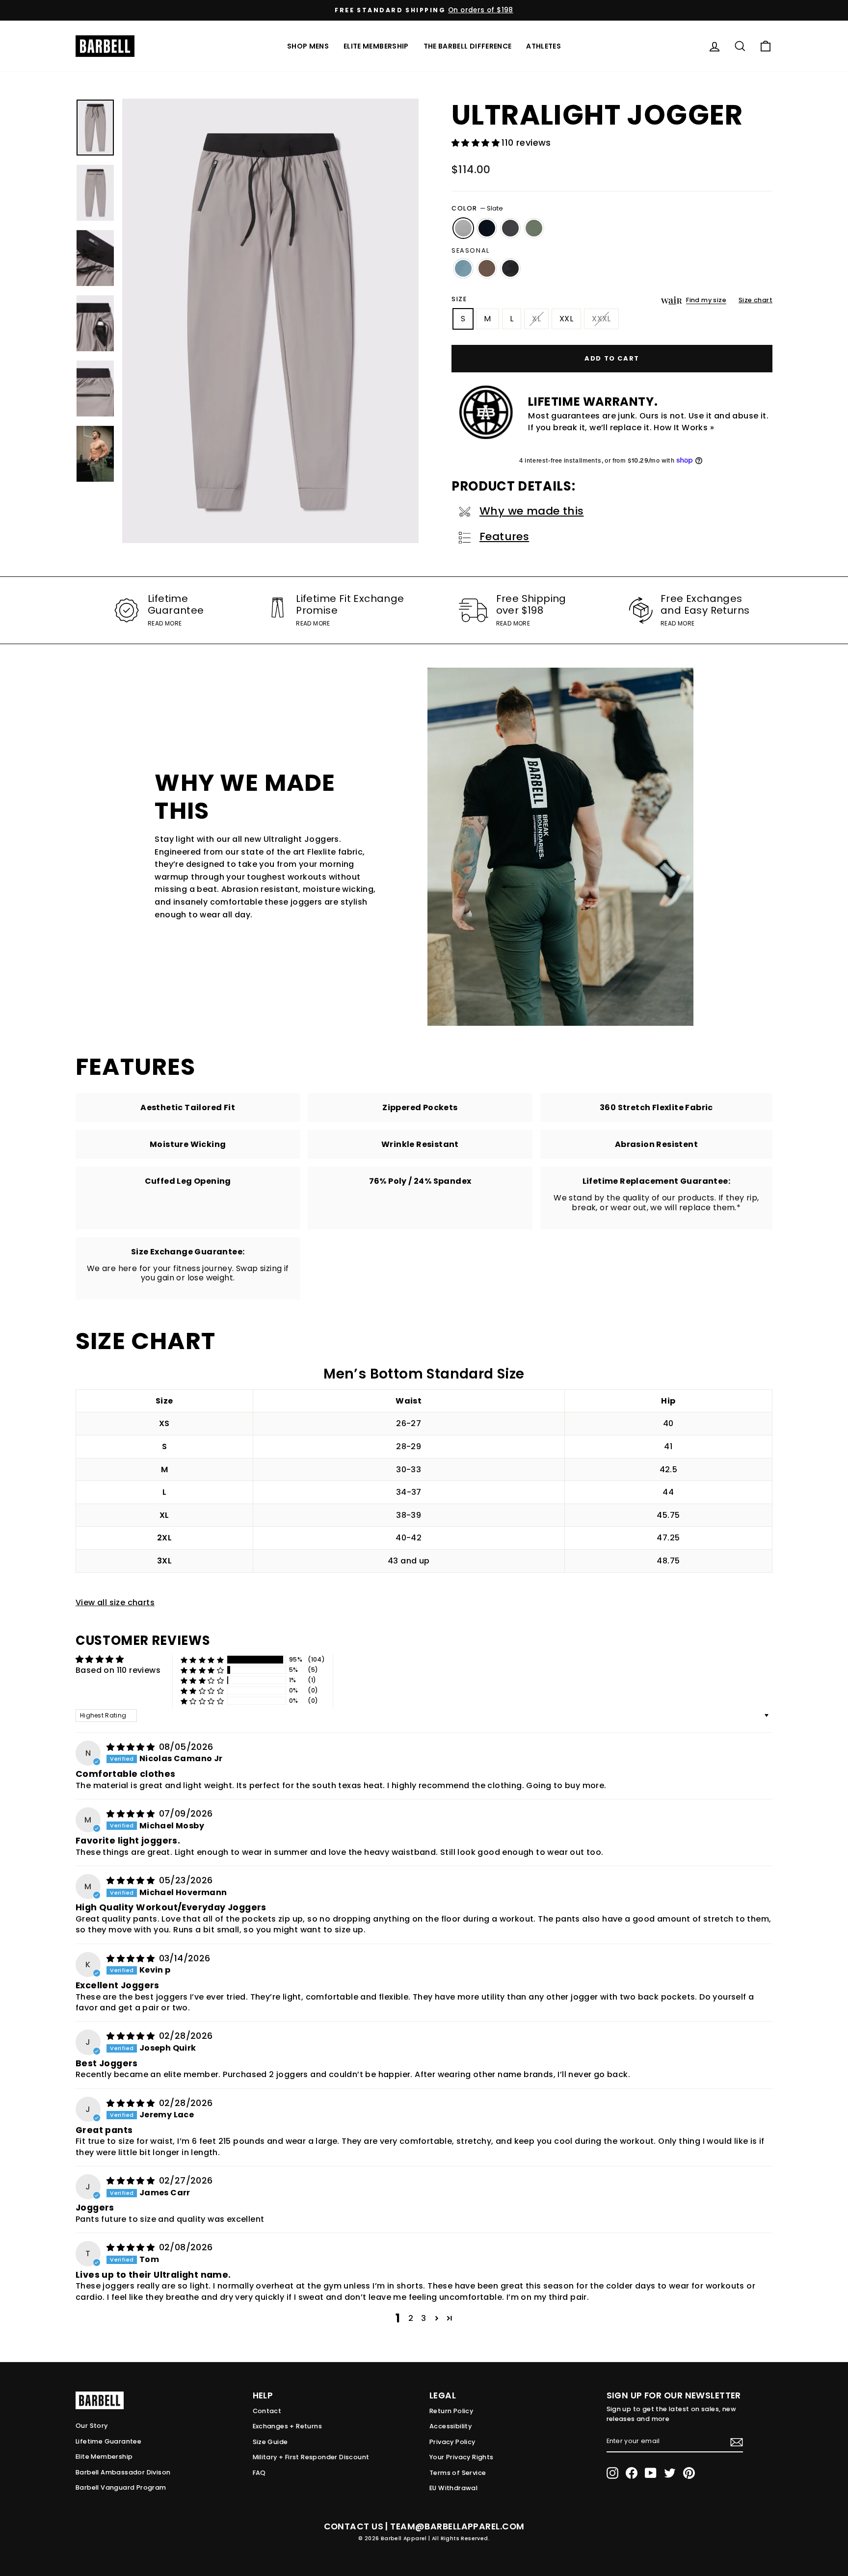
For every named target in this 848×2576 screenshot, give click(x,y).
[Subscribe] (737, 2442)
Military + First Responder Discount (311, 2457)
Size (459, 299)
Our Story (92, 2426)
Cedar (487, 268)
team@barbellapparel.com (457, 2526)
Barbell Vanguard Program (121, 2487)
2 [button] (411, 2318)
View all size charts (115, 1602)
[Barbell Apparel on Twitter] (670, 2473)
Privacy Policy (452, 2442)
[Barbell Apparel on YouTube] (651, 2473)
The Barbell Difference (468, 46)
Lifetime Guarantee (108, 2441)
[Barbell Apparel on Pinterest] (689, 2473)
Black (487, 228)
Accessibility (450, 2426)
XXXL (601, 319)
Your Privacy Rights (462, 2457)
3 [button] (424, 2318)
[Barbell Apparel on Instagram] (612, 2473)
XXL (566, 319)
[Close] (270, 321)
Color (477, 208)
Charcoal (510, 228)
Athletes (543, 46)
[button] (477, 143)
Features (504, 536)
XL (536, 319)
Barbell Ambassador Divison (123, 2472)
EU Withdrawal (453, 2488)
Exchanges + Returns (288, 2426)
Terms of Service (458, 2473)
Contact (267, 2411)
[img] (132, 1747)
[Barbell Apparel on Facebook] (632, 2473)
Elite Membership (376, 46)
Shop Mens (308, 46)
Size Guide (270, 2442)
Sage (534, 228)
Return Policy (451, 2411)
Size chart (755, 300)
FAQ (259, 2473)
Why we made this (531, 511)
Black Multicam (510, 268)
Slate (463, 228)
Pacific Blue (463, 268)
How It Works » (684, 428)
